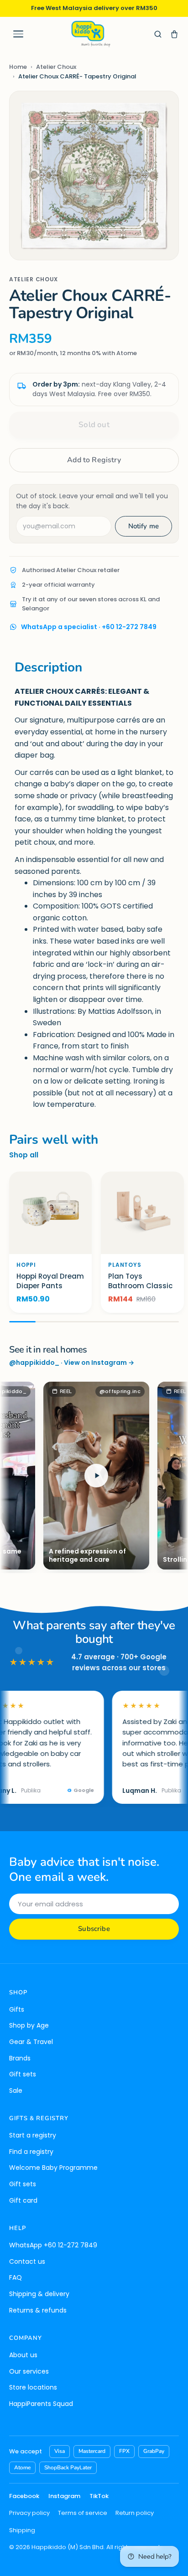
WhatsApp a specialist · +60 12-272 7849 (89, 627)
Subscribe (94, 1929)
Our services (29, 2371)
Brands (20, 2058)
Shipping (22, 2530)
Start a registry (33, 2135)
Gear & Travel (31, 2042)
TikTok (99, 2496)
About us (23, 2355)
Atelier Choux (56, 67)
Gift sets (23, 2074)
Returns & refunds (38, 2310)
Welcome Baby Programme (53, 2168)
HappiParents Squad (41, 2404)
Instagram (64, 2496)
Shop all (24, 1155)
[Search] (158, 34)
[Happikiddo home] (90, 34)
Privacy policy (29, 2513)
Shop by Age (29, 2025)
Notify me (144, 526)
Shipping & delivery (39, 2294)
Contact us (27, 2261)
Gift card (23, 2200)
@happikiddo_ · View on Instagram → (72, 1363)
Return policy (135, 2513)
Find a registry (31, 2152)
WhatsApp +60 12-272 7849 (53, 2245)
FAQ (16, 2277)
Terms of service (83, 2513)
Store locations (33, 2387)
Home (18, 67)
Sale (16, 2091)
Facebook (24, 2496)
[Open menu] (18, 34)
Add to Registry (94, 460)
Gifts (17, 2009)
